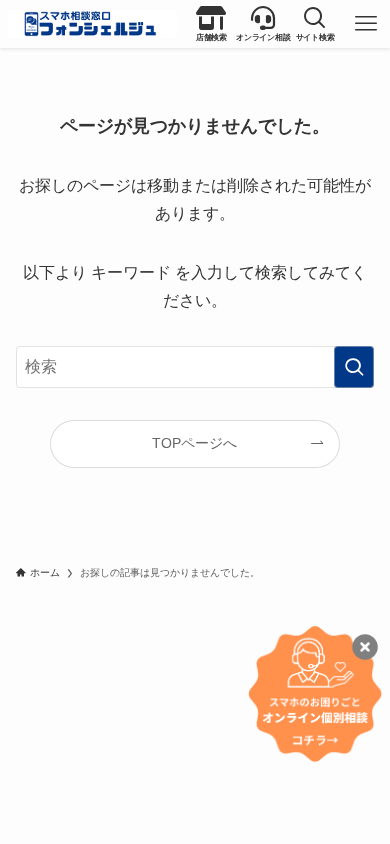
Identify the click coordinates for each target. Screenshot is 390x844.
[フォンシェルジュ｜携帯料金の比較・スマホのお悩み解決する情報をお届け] (92, 24)
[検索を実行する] (354, 366)
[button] (315, 24)
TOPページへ (194, 443)
